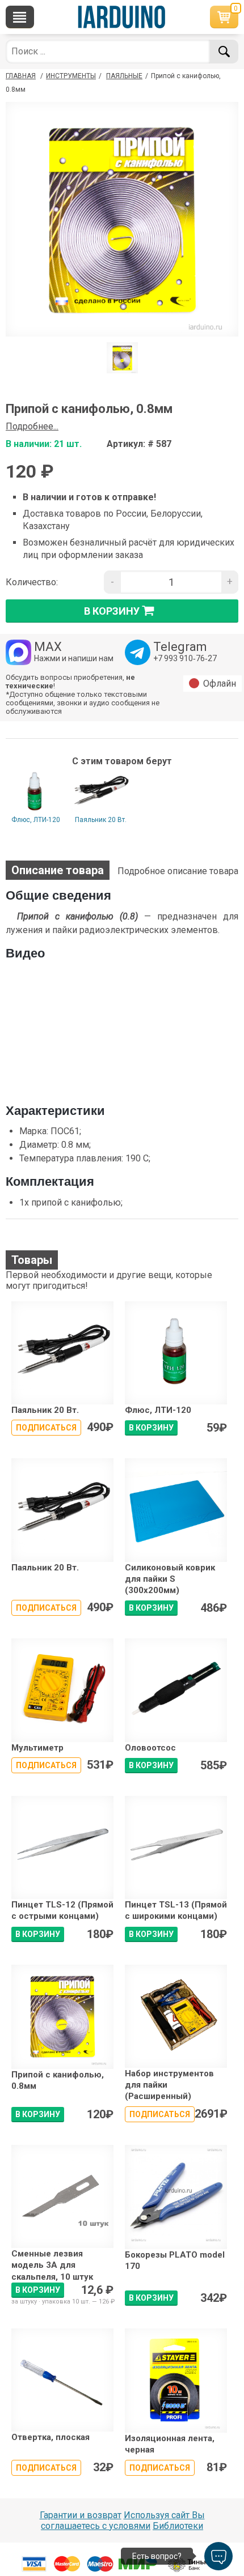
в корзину (112, 610)
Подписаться (46, 1428)
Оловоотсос (150, 1748)
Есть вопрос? (157, 2556)
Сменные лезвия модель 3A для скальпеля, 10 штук (52, 2265)
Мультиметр (37, 1748)
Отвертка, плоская (51, 2437)
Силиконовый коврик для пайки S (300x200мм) (170, 1579)
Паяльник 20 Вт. (101, 820)
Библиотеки (178, 2526)
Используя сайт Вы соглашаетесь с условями (123, 2520)
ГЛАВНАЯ (21, 76)
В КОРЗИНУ (151, 1428)
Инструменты (71, 76)
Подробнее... (32, 426)
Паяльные (124, 76)
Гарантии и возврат (81, 2515)
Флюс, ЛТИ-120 (36, 820)
